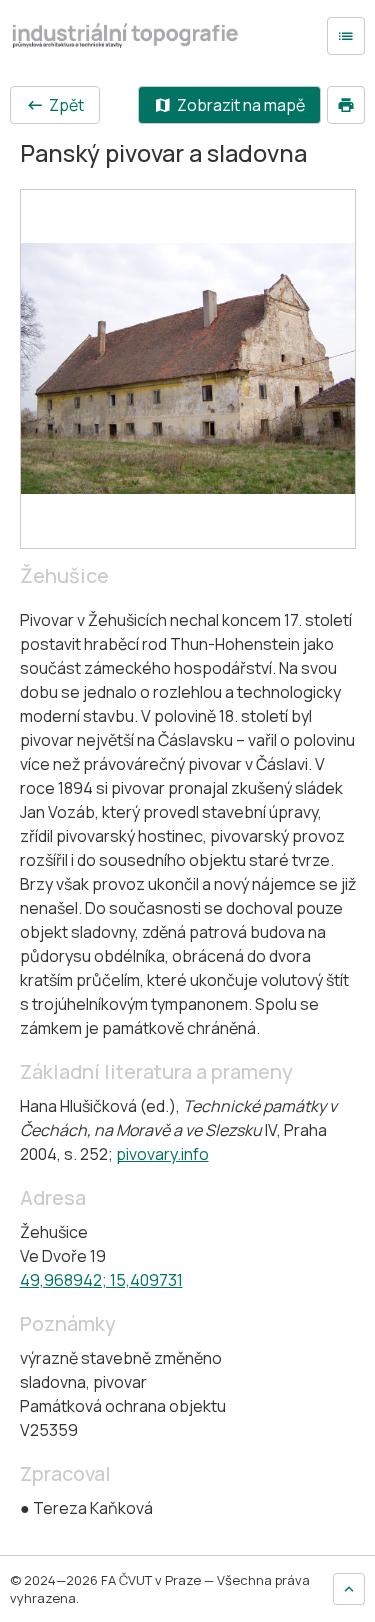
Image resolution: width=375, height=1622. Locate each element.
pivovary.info (162, 1154)
